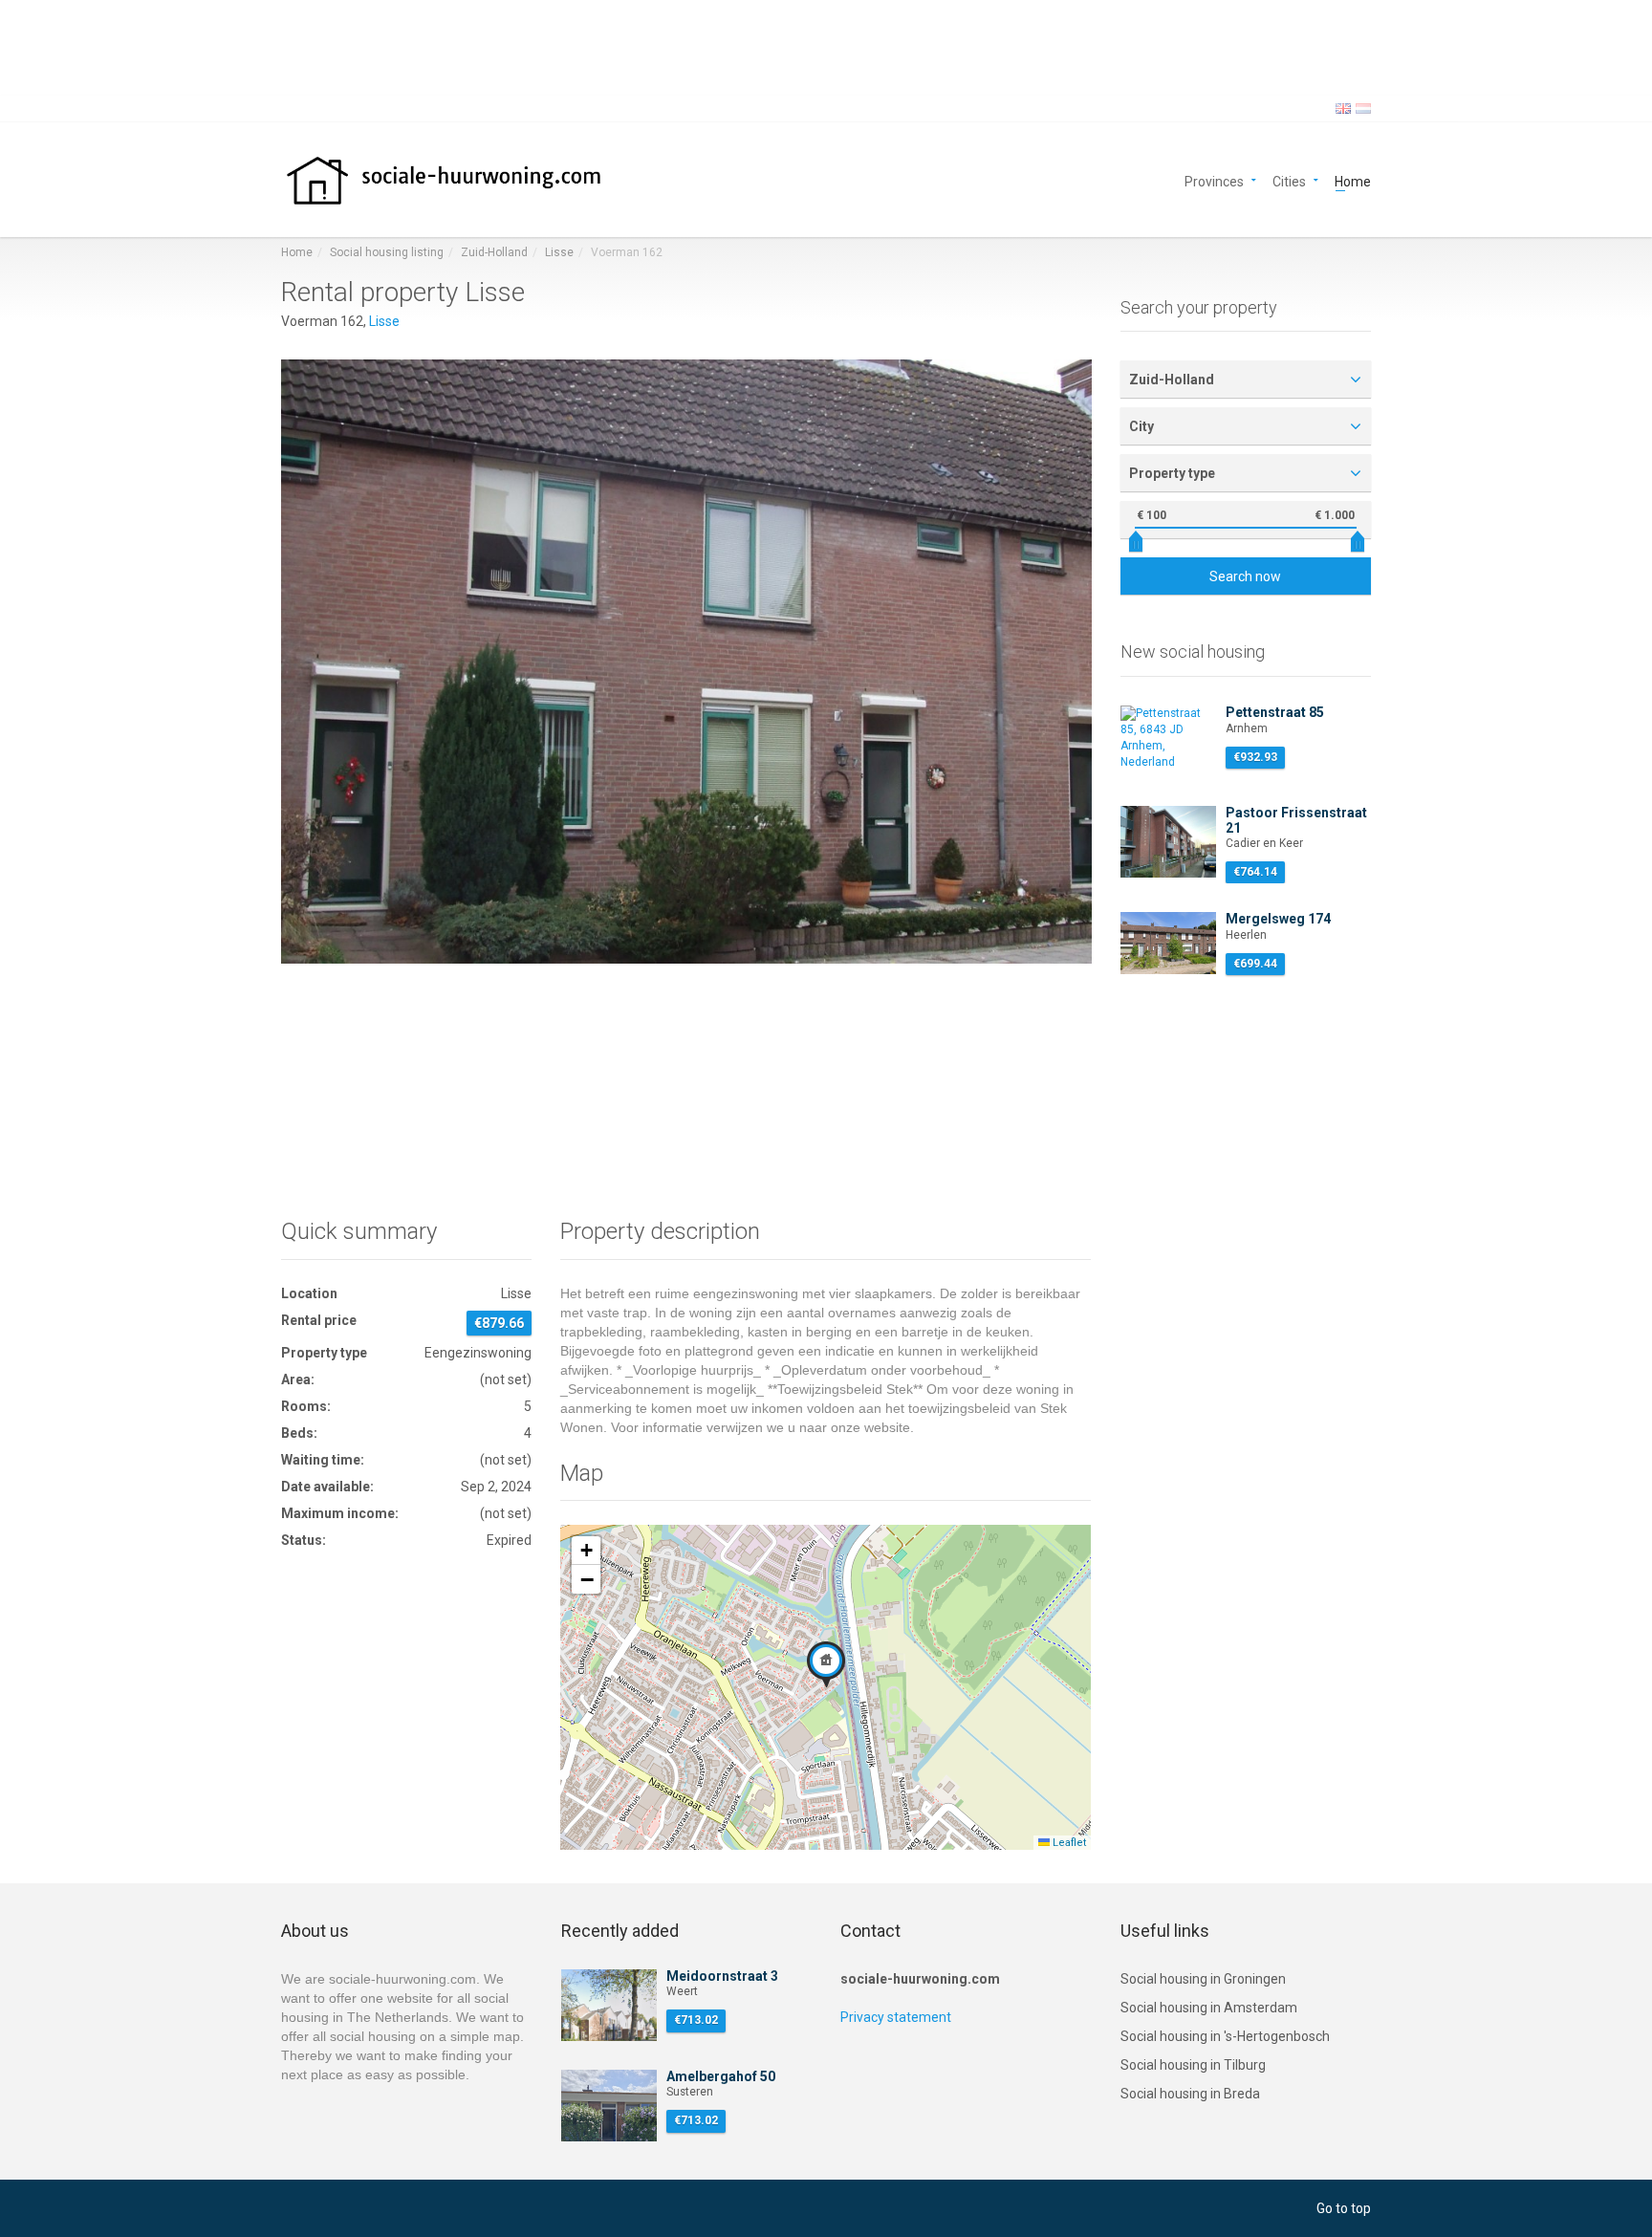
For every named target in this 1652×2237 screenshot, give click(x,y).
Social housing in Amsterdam (1209, 2008)
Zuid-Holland (494, 252)
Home (1353, 180)
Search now (1245, 576)
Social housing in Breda (1190, 2094)
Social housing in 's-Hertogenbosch (1225, 2036)
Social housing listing (387, 252)
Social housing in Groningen (1203, 1979)
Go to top (1344, 2208)
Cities (1289, 180)
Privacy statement (896, 2017)
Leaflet (1068, 1843)
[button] (826, 1664)
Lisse (559, 252)
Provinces (1214, 180)
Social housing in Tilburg (1193, 2065)
